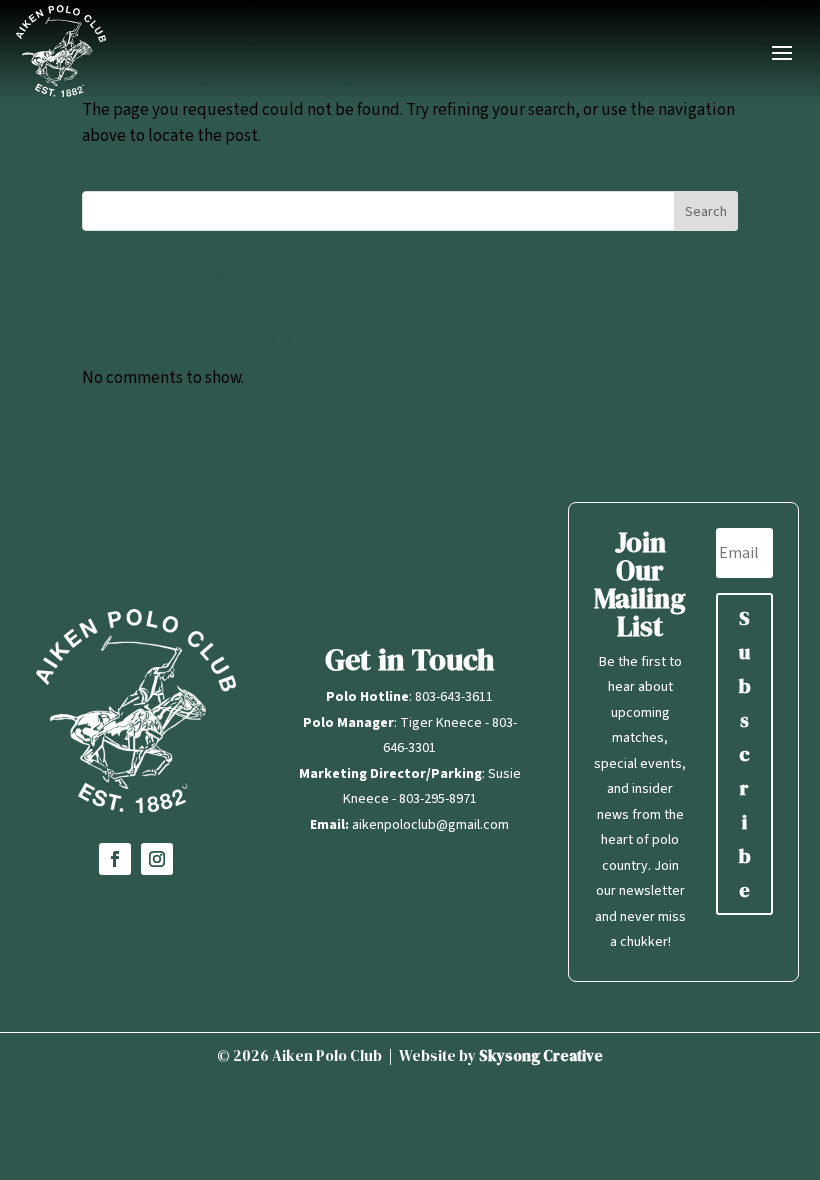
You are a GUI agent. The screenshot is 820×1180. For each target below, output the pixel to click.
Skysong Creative (541, 1055)
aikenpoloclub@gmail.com (430, 825)
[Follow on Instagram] (157, 859)
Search (706, 212)
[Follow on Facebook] (115, 859)
